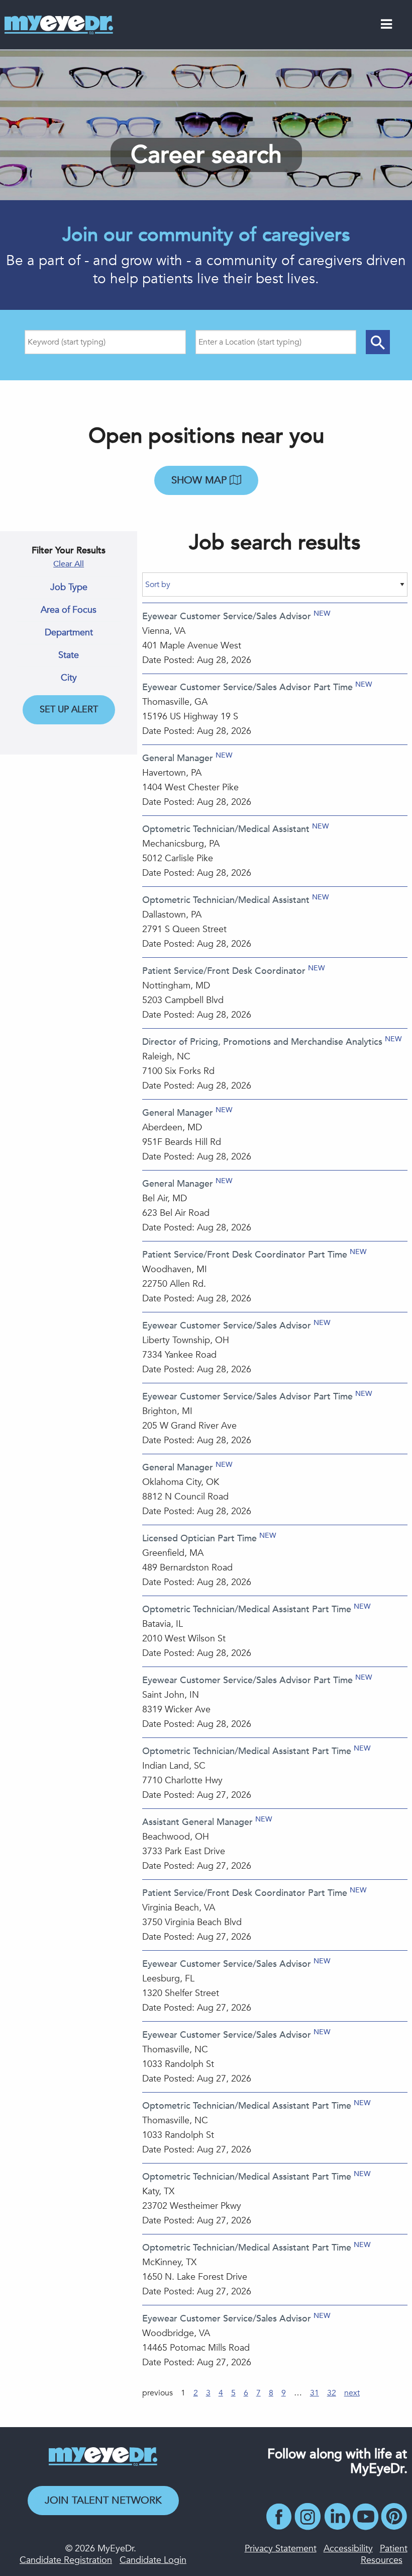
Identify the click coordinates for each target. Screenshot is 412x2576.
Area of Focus (69, 610)
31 (315, 2393)
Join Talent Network (103, 2500)
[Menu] (386, 26)
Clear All (69, 564)
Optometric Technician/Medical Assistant (226, 829)
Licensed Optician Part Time (199, 1539)
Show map (200, 480)
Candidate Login (153, 2560)
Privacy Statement (281, 2549)
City (69, 678)
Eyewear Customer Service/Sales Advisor (227, 616)
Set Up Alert (69, 710)
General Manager (178, 758)
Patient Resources (384, 2554)
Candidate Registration (66, 2560)
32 (332, 2393)
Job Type (69, 588)
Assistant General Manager (197, 1822)
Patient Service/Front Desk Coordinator (224, 971)
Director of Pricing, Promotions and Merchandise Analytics (262, 1042)
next (352, 2393)
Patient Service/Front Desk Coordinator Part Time (245, 1255)
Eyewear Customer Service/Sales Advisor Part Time (247, 687)
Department (69, 633)
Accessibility (348, 2549)
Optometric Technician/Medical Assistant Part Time (247, 1609)
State (69, 655)
